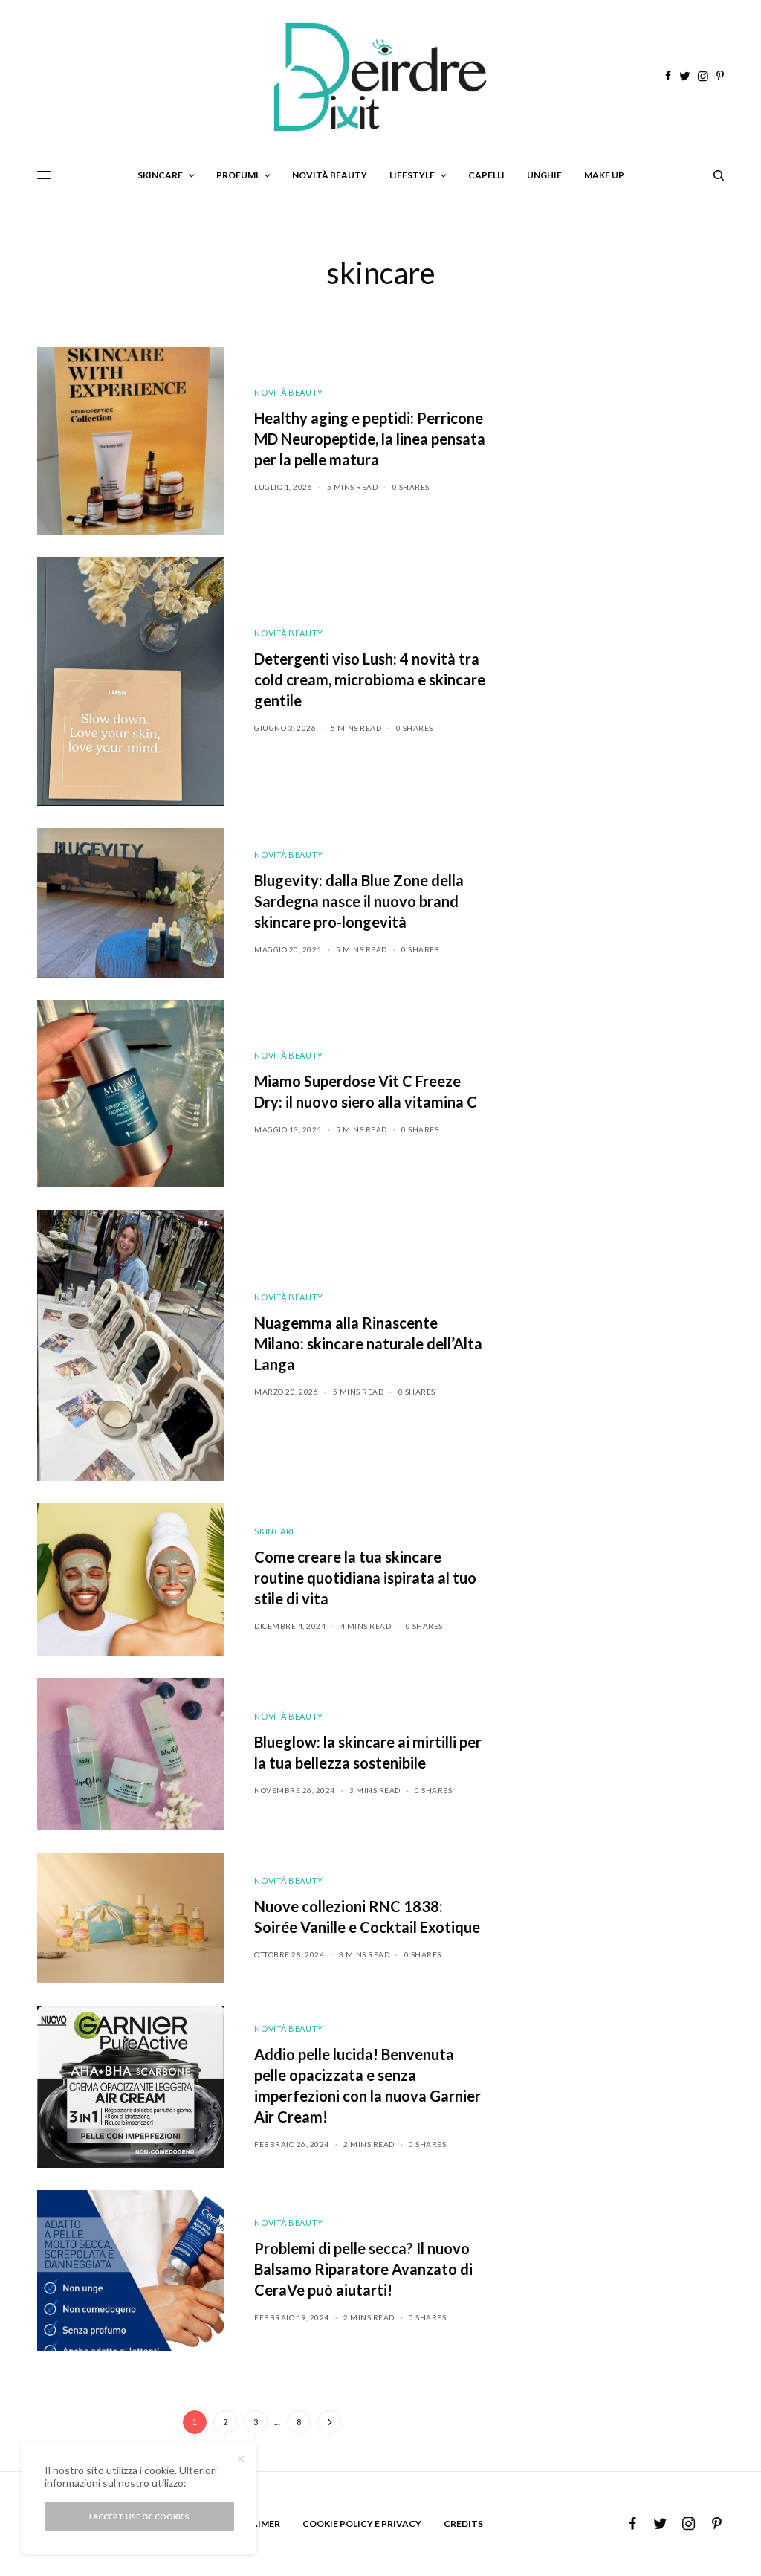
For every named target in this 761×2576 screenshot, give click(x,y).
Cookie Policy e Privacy (362, 2524)
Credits (463, 2524)
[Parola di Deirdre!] (380, 77)
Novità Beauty (288, 392)
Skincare (275, 1531)
